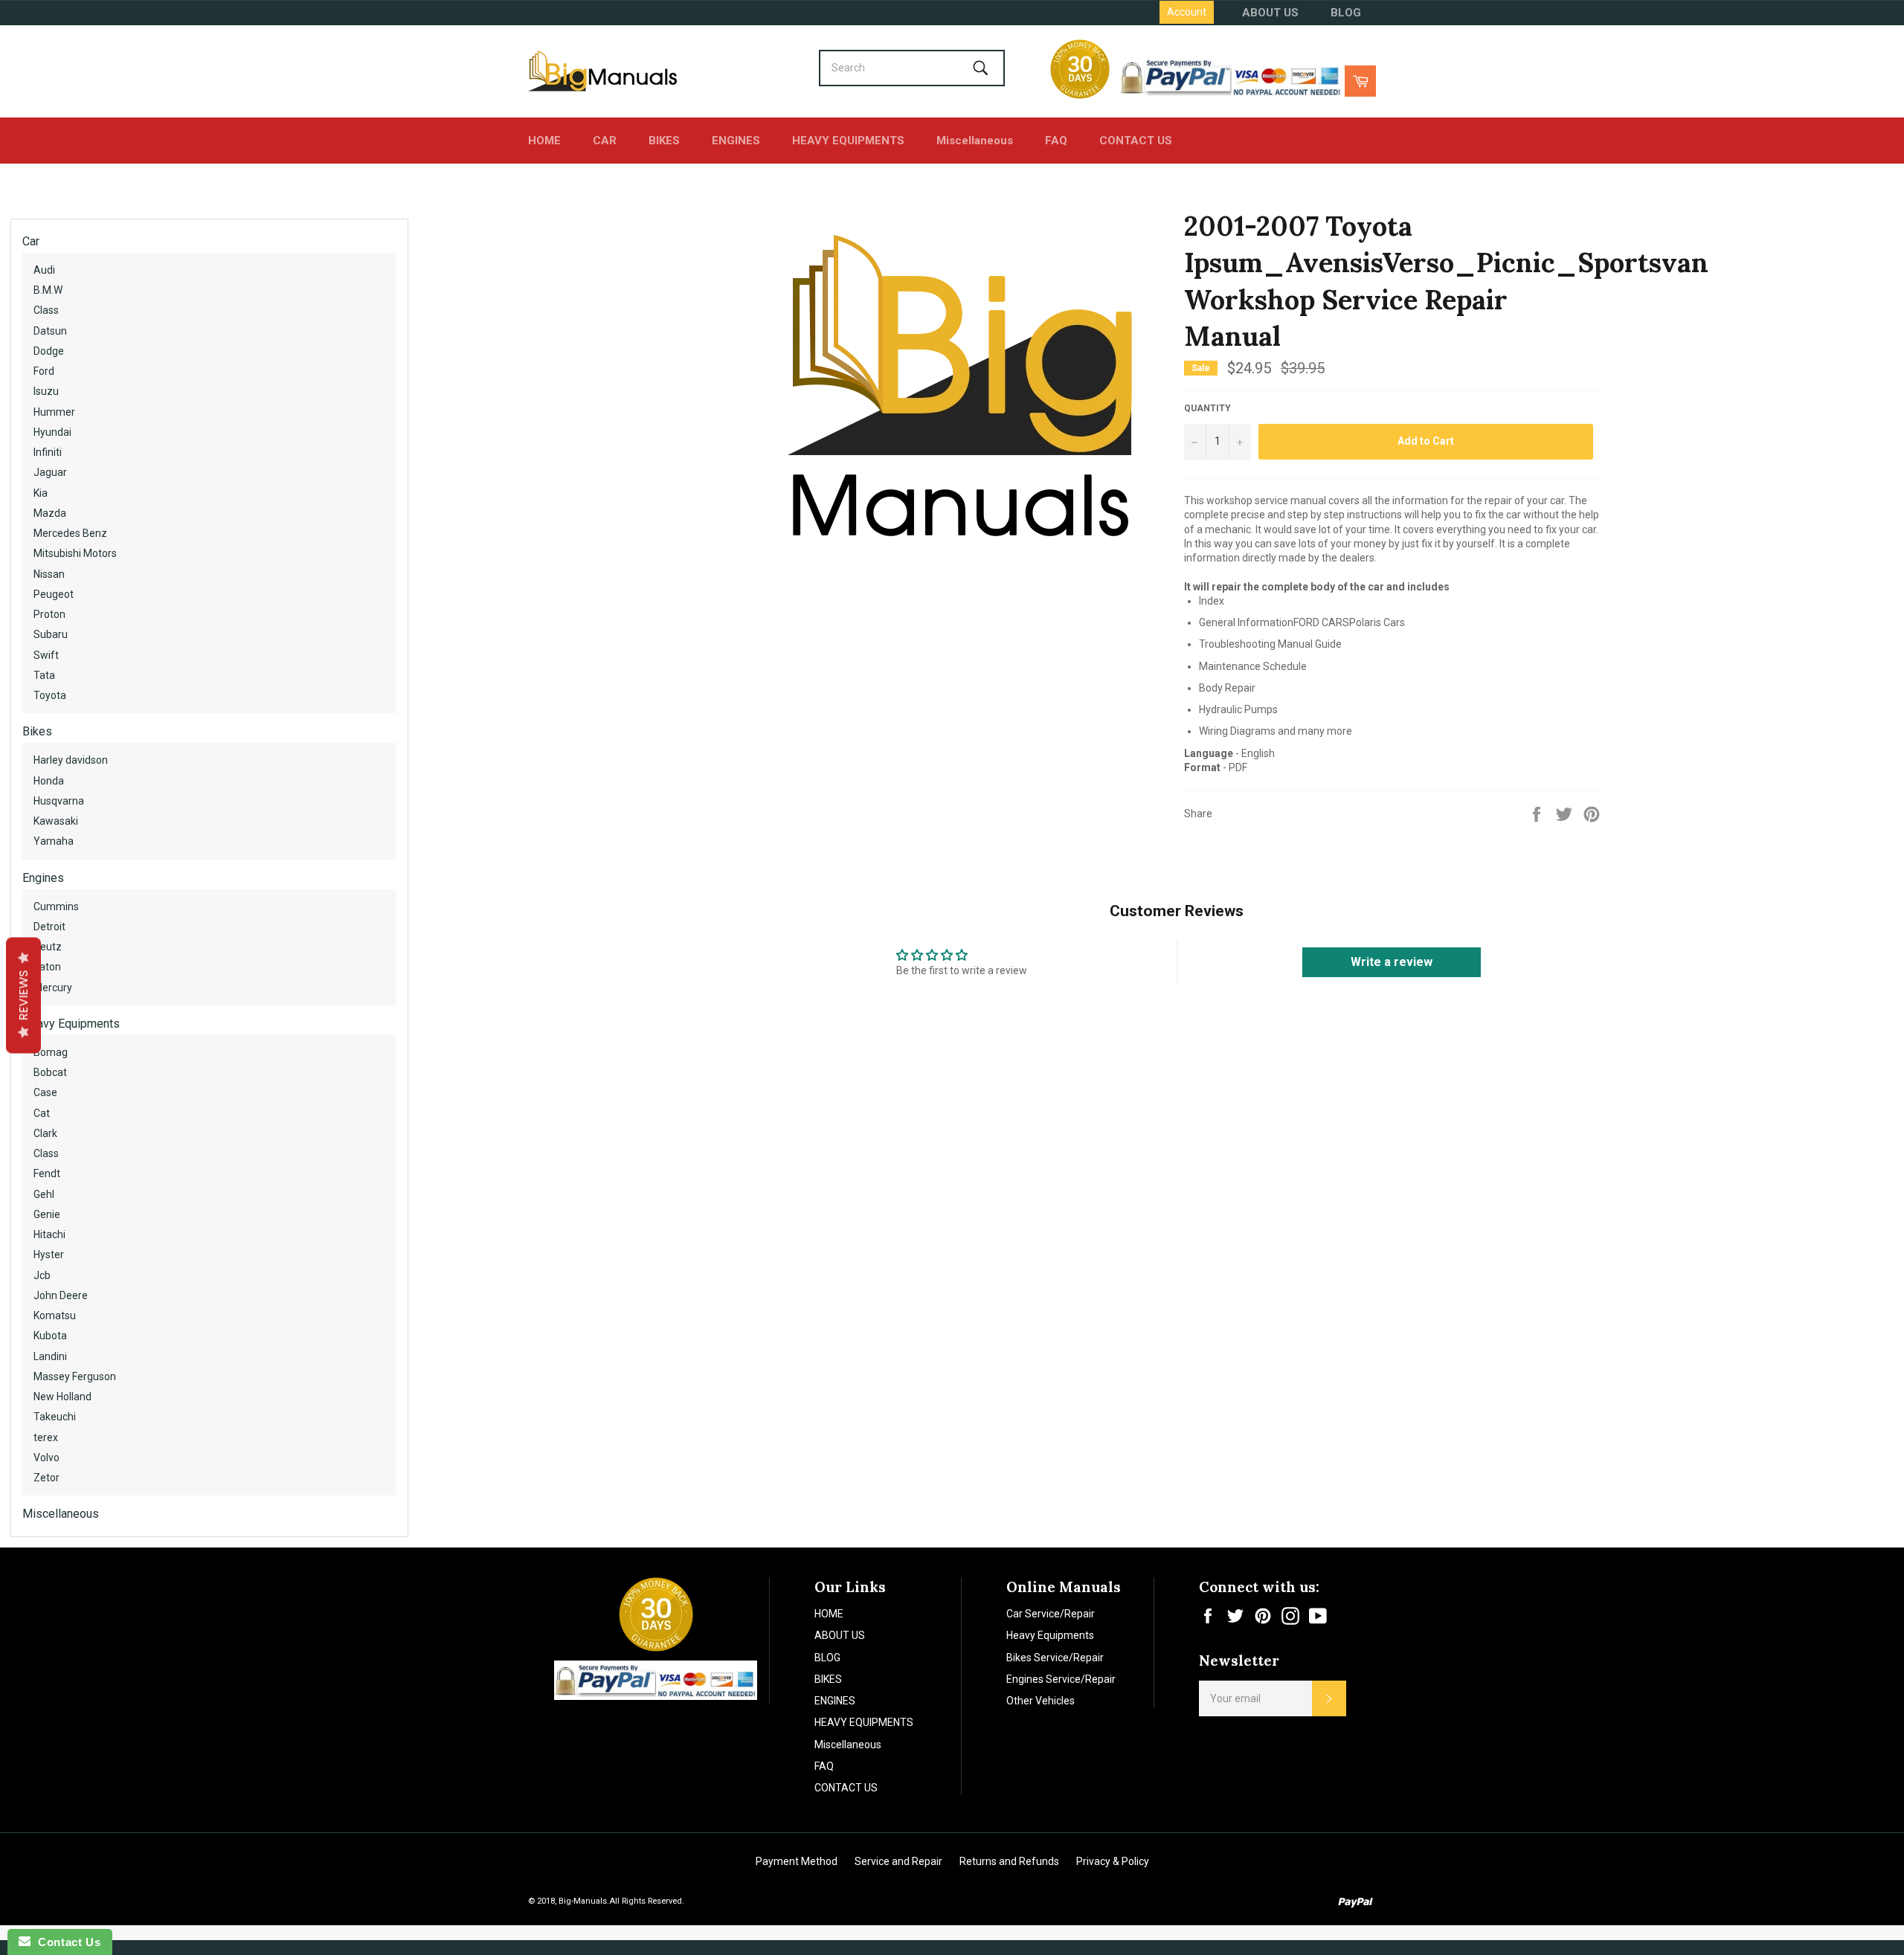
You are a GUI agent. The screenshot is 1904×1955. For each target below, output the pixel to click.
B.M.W (48, 290)
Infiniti (48, 452)
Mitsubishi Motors (75, 553)
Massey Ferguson (75, 1376)
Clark (45, 1133)
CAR (605, 141)
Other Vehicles (1041, 1701)
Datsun (50, 331)
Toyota (50, 695)
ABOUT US (1270, 13)
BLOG (1346, 13)
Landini (50, 1356)
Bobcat (50, 1072)
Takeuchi (55, 1417)
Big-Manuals (583, 1901)
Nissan (49, 574)
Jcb (42, 1275)
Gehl (44, 1194)
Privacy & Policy (1113, 1861)
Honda (49, 781)
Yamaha (54, 841)
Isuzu (46, 391)
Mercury (53, 988)
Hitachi (49, 1234)
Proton (49, 614)
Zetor (46, 1478)
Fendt (47, 1173)
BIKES (664, 141)
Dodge (49, 351)
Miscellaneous (975, 141)
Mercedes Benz (70, 533)
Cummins (56, 906)
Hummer (54, 412)
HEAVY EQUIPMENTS (848, 141)
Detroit (49, 927)
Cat (42, 1113)
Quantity (1207, 408)
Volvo (46, 1458)
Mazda (50, 513)
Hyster (49, 1255)
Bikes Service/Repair (1055, 1658)
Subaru (51, 634)
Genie (47, 1214)
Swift (46, 655)
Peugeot (54, 594)
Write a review (1392, 962)
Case (45, 1092)
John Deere (61, 1295)
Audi (44, 270)
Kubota (50, 1336)
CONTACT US (1136, 141)
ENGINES (736, 141)
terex (46, 1437)
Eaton (47, 967)
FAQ (1056, 141)
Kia (41, 493)
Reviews (23, 995)
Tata (44, 675)
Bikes (37, 731)
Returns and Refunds (1009, 1861)
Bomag (51, 1052)
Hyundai (52, 432)
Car (31, 241)
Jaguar (50, 472)
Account (1187, 12)
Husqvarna (59, 801)
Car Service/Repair (1051, 1614)
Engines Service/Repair (1061, 1679)
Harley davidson (71, 760)
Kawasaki (56, 821)
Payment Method (797, 1861)
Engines (43, 878)
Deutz (48, 947)
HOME (544, 141)
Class (46, 310)
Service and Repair (898, 1861)
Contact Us (65, 1942)
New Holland (62, 1397)
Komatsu (55, 1315)
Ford (44, 371)
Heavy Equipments (71, 1024)
